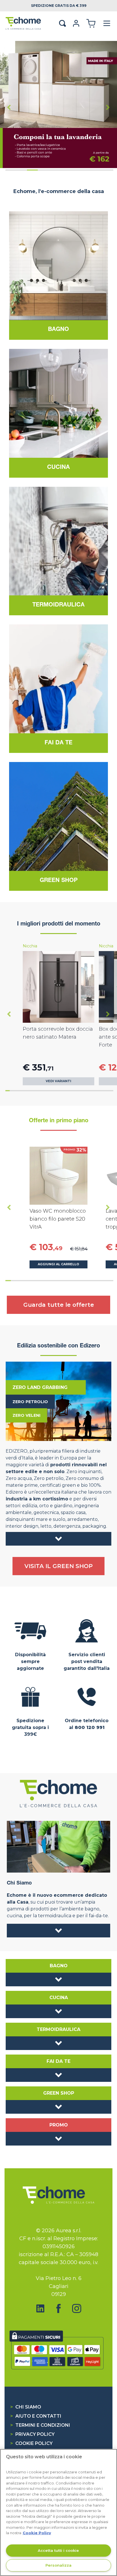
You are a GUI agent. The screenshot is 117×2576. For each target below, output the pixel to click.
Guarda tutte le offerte (59, 1305)
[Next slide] (108, 107)
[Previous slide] (9, 107)
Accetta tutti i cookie (58, 2550)
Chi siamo (26, 2407)
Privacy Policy (32, 2434)
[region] (58, 2512)
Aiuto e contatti (36, 2416)
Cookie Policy (31, 2443)
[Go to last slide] (9, 1014)
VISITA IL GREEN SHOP (58, 1566)
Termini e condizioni (40, 2425)
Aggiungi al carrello (58, 1264)
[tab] (11, 170)
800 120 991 (90, 1727)
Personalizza (58, 2565)
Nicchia (30, 946)
